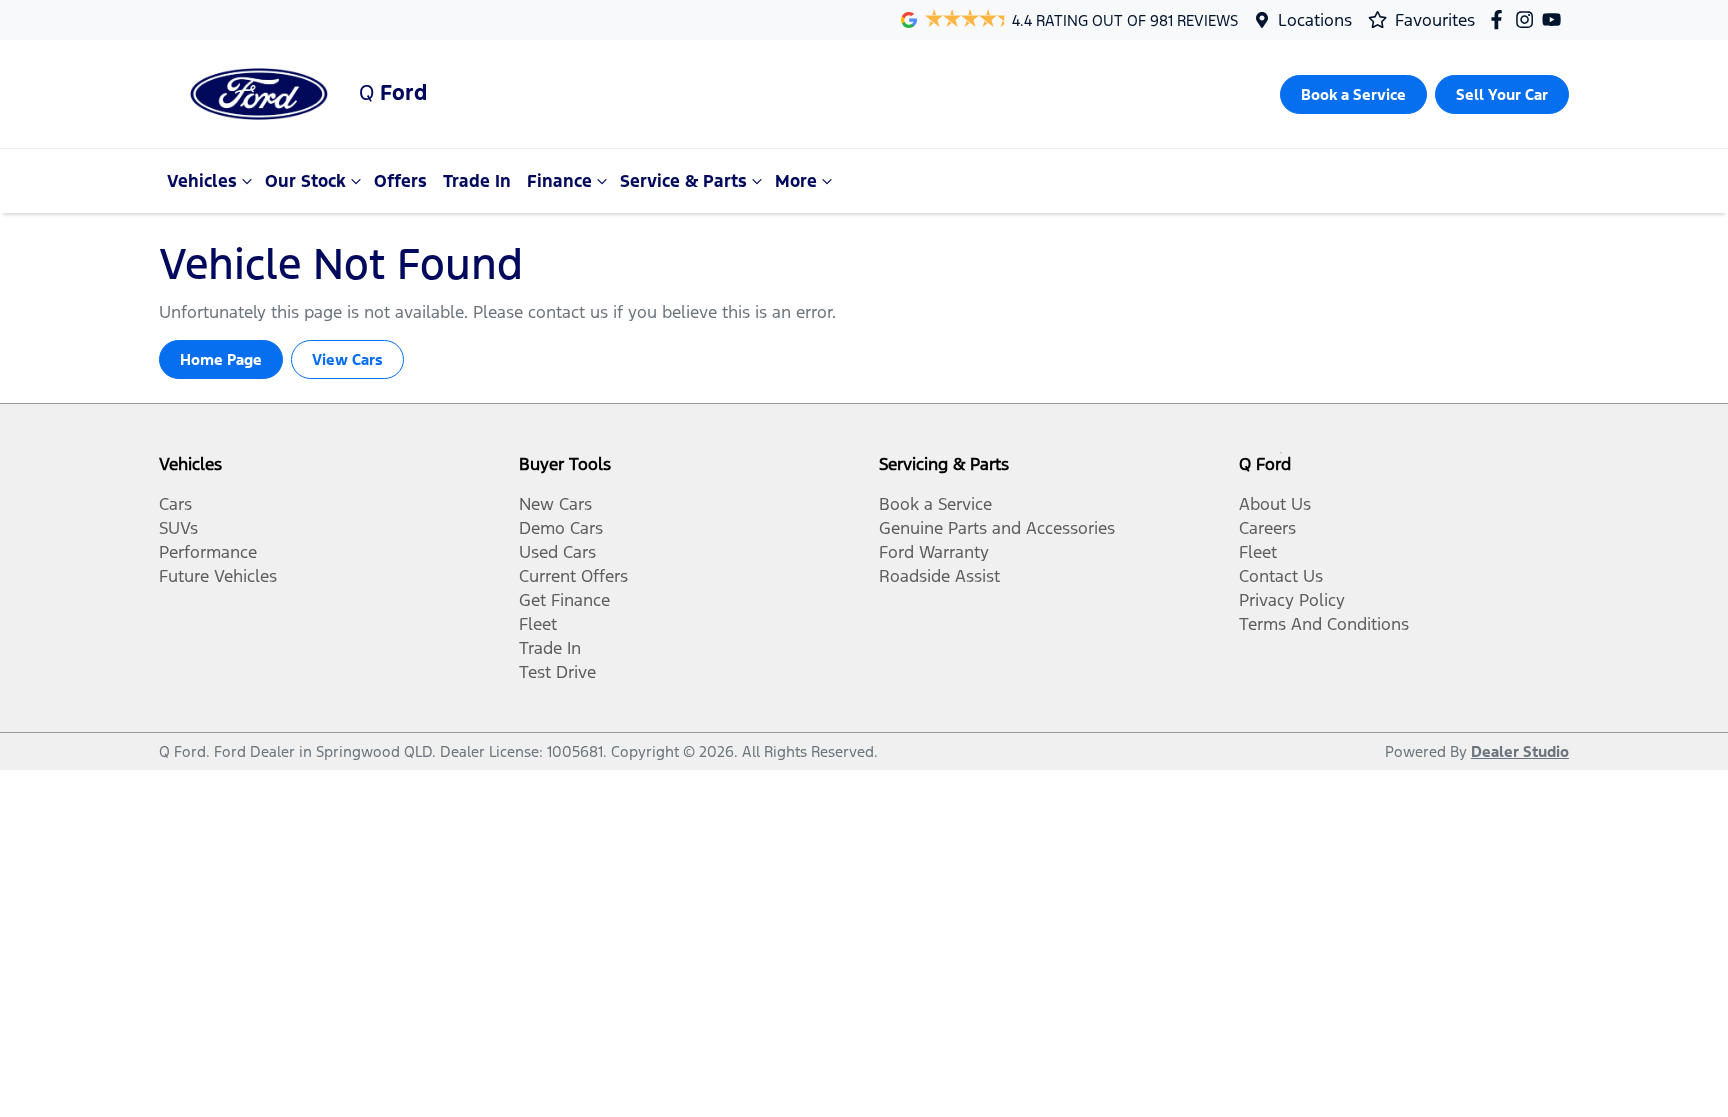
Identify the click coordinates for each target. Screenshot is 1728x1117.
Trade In (477, 181)
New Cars (555, 504)
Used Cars (557, 552)
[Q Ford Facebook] (1500, 19)
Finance (559, 181)
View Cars (347, 359)
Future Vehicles (218, 576)
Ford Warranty (934, 552)
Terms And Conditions (1324, 624)
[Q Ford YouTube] (1555, 19)
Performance (208, 552)
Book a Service (935, 504)
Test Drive (557, 672)
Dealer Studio (1520, 751)
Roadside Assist (939, 576)
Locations (1315, 20)
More (796, 181)
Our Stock (305, 181)
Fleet (538, 624)
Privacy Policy (1292, 600)
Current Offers (573, 576)
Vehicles (202, 181)
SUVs (178, 528)
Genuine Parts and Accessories (997, 528)
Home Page (221, 359)
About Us (1275, 504)
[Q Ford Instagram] (1528, 19)
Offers (400, 181)
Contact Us (1281, 576)
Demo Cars (561, 528)
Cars (175, 504)
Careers (1267, 528)
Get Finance (564, 600)
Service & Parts (683, 181)
